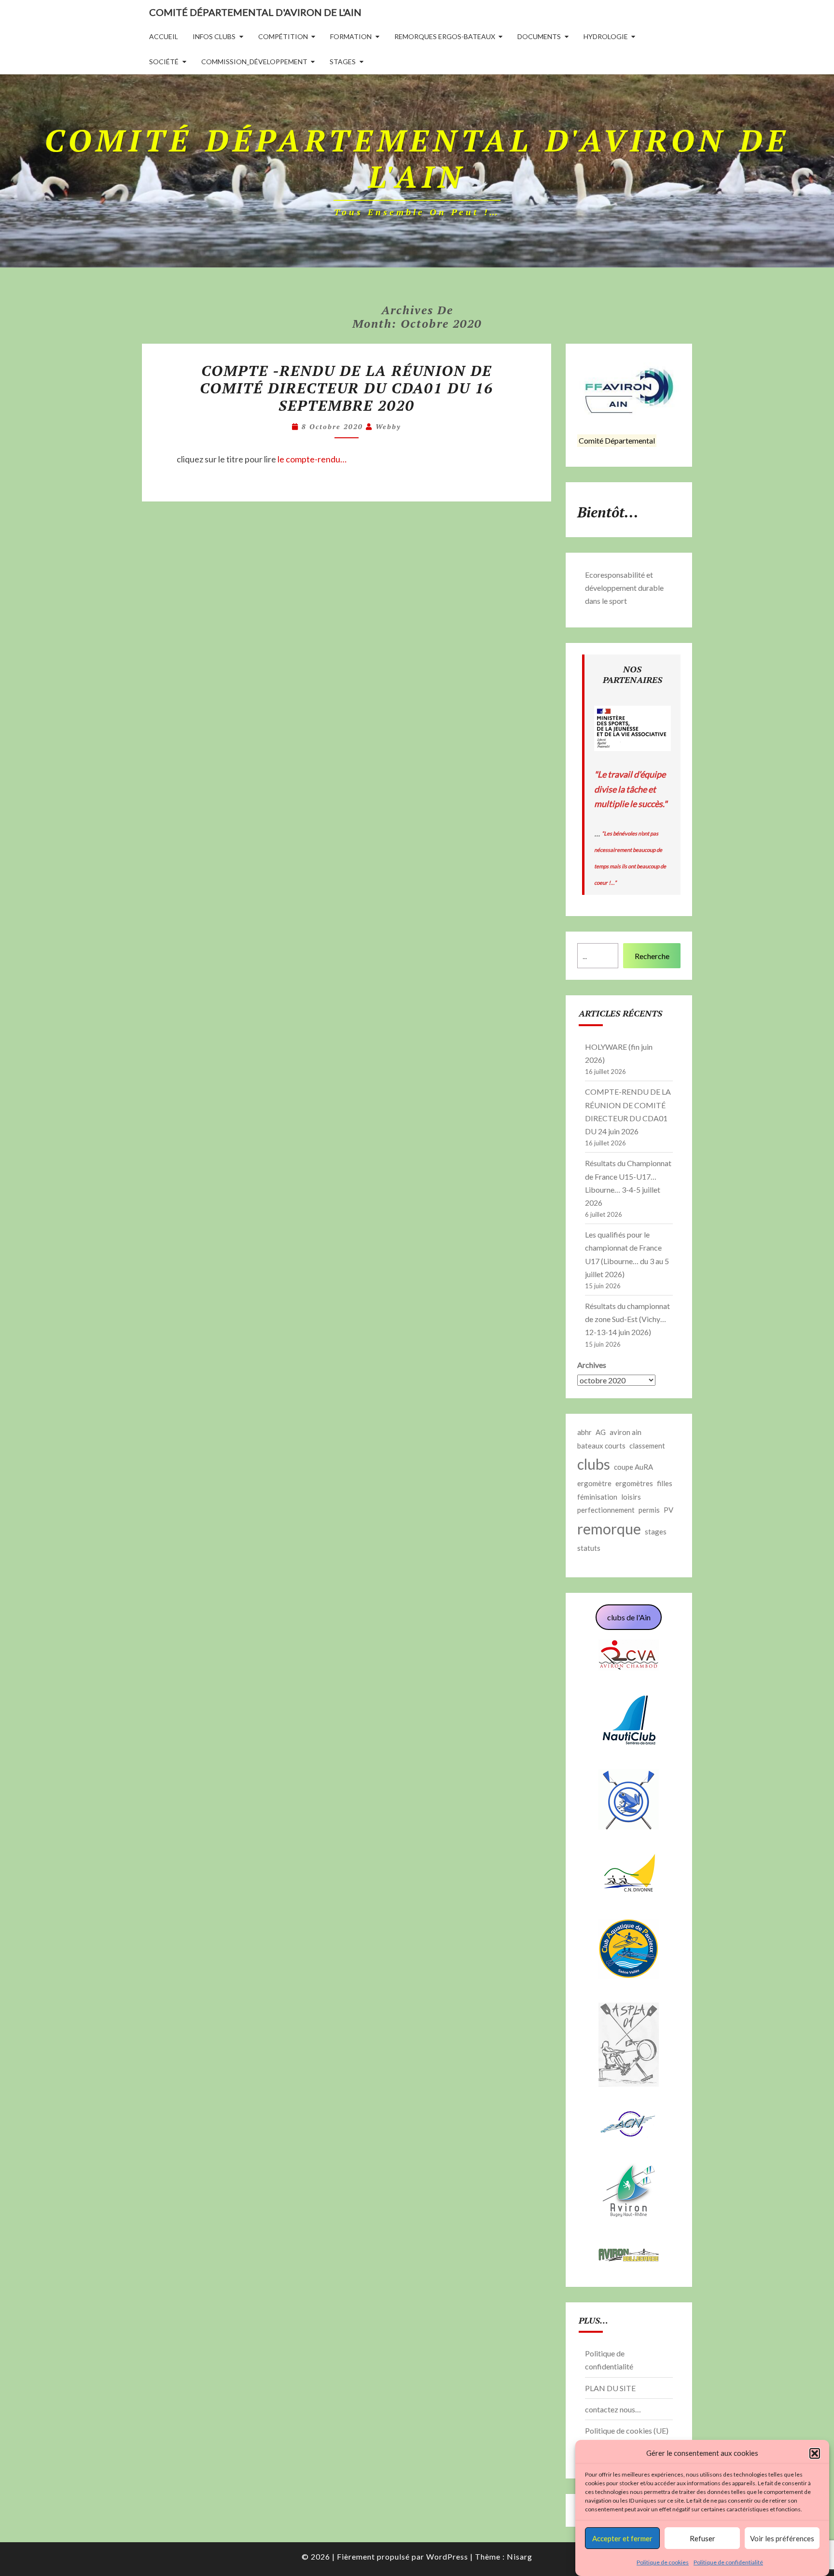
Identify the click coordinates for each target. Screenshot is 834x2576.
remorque (609, 1529)
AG (601, 1432)
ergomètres (634, 1483)
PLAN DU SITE (610, 2388)
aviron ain (625, 1432)
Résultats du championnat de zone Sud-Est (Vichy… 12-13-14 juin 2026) (627, 1319)
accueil (164, 36)
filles (665, 1483)
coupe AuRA (633, 1467)
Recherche (652, 956)
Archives (592, 1365)
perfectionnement (606, 1510)
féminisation (597, 1497)
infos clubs (214, 36)
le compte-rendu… (312, 459)
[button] (815, 2453)
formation (351, 36)
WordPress (447, 2556)
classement (647, 1446)
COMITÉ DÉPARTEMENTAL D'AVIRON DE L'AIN (255, 12)
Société (164, 62)
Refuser (702, 2538)
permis (649, 1510)
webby (388, 426)
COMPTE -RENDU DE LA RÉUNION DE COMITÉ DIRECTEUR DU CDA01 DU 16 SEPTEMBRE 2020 (347, 388)
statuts (589, 1548)
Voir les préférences (782, 2538)
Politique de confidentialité (728, 2562)
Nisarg (520, 2556)
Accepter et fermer (622, 2538)
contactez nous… (613, 2409)
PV (668, 1510)
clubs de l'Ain (629, 1617)
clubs (594, 1464)
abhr (584, 1432)
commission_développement (254, 62)
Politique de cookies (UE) (627, 2430)
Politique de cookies (663, 2562)
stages (343, 62)
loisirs (631, 1497)
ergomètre (594, 1483)
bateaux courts (601, 1446)
